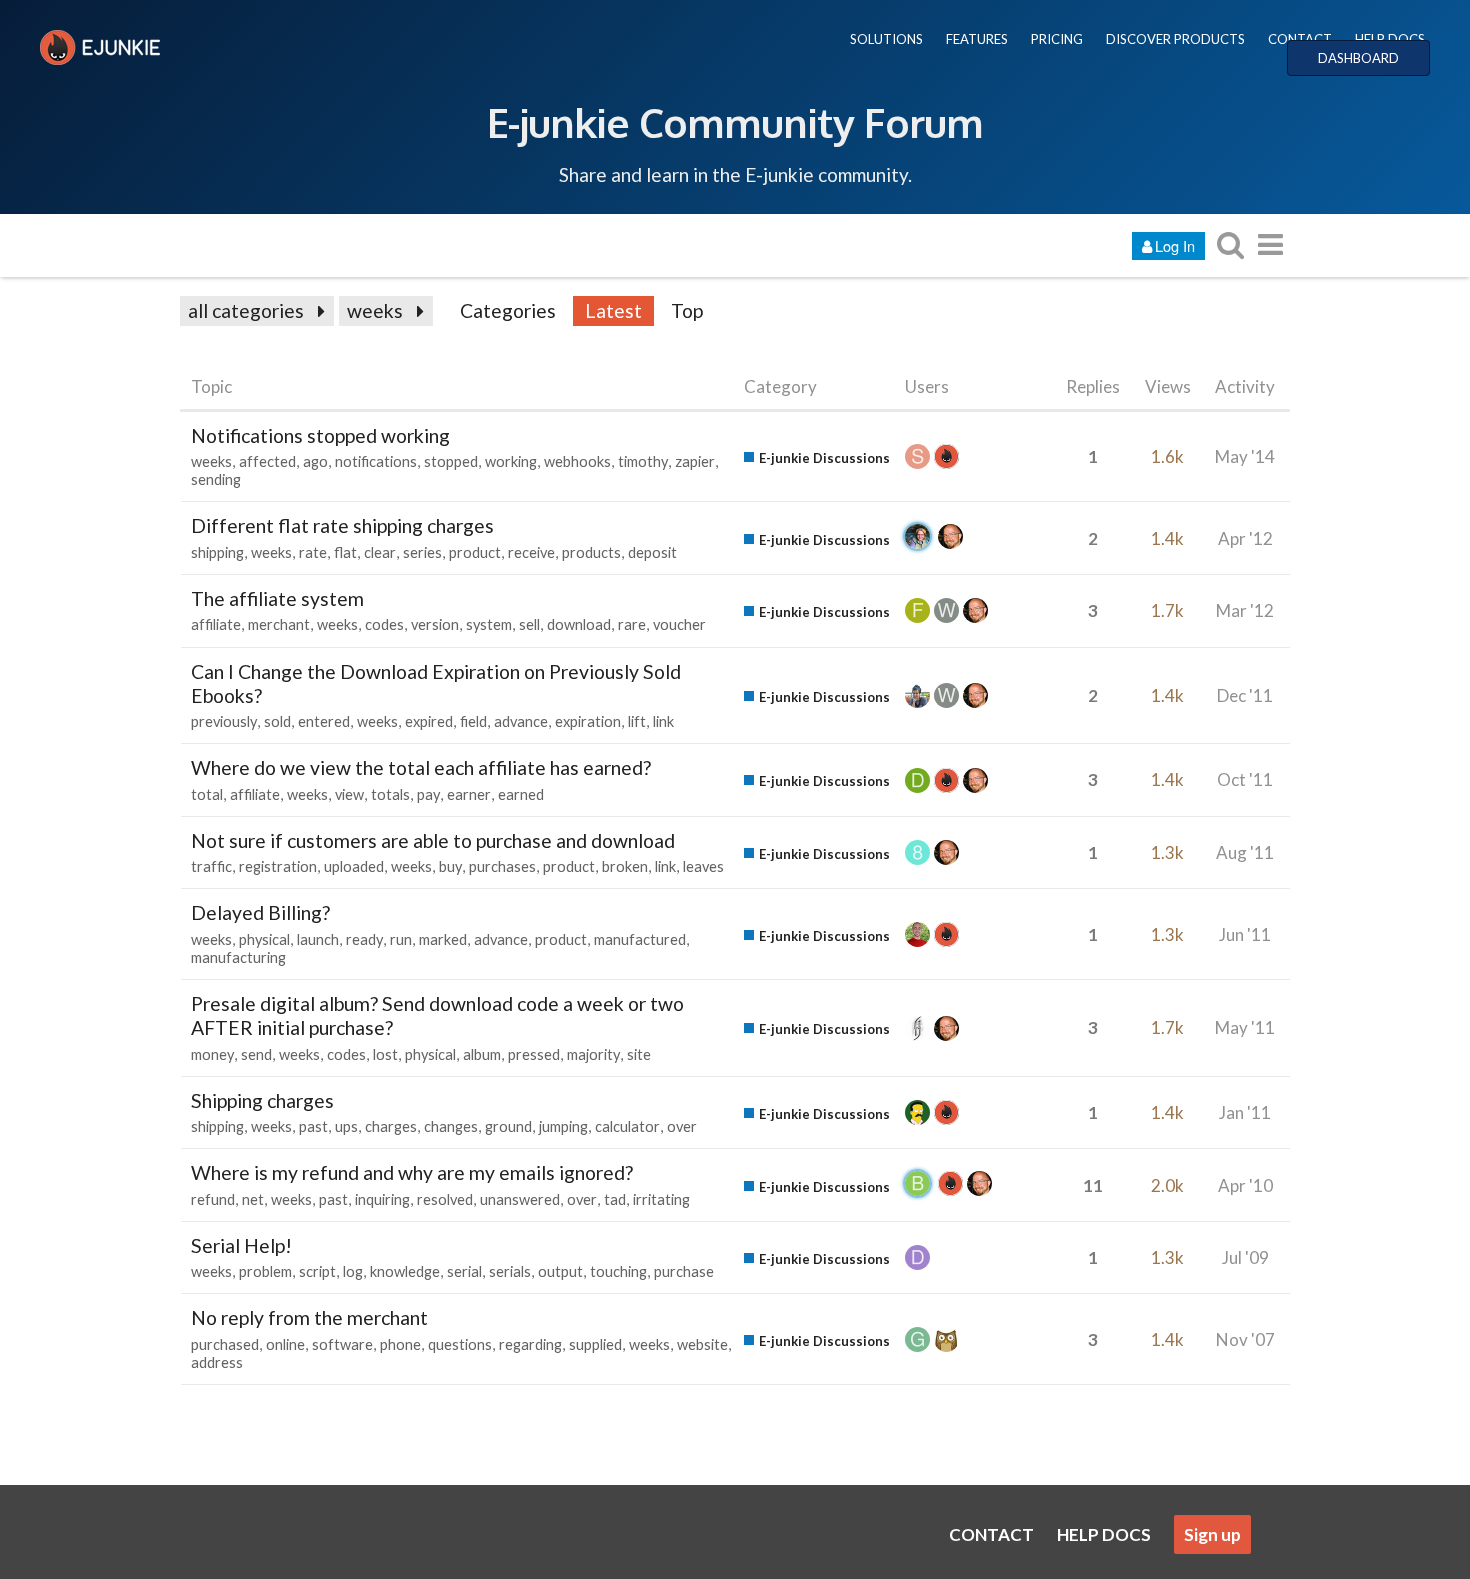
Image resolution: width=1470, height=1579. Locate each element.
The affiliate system (277, 598)
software (342, 1344)
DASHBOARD (1358, 58)
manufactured (640, 939)
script (317, 1271)
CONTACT (1300, 39)
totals (390, 794)
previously (224, 721)
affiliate (216, 624)
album (482, 1054)
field (473, 721)
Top (687, 310)
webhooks (577, 461)
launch (318, 939)
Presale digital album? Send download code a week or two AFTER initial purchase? (437, 1015)
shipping (217, 552)
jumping (563, 1126)
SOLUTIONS (886, 39)
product (475, 552)
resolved (445, 1199)
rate (313, 552)
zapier (695, 461)
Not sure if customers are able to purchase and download (433, 840)
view (349, 794)
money (212, 1054)
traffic (211, 866)
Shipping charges (262, 1100)
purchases (502, 866)
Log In (1175, 245)
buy (450, 866)
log (353, 1271)
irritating (661, 1199)
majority (593, 1054)
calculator (627, 1126)
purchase (684, 1271)
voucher (679, 624)
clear (380, 552)
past (313, 1126)
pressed (534, 1054)
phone (400, 1344)
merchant (279, 624)
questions (460, 1344)
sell (529, 624)
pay (428, 794)
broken (625, 866)
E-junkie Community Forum (735, 122)
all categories (246, 310)
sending (216, 479)
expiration (588, 721)
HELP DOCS (1390, 39)
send (256, 1054)
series (422, 552)
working (511, 461)
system (489, 624)
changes (451, 1126)
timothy (643, 461)
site (639, 1054)
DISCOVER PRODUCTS (1175, 39)
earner (469, 794)
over (682, 1126)
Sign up (1212, 1534)
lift (637, 721)
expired (429, 721)
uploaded (354, 866)
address (217, 1362)
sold (277, 721)
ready (364, 939)
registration (278, 866)
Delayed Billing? (260, 912)
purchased (225, 1344)
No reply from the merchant (309, 1317)
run (401, 939)
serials (510, 1271)
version (435, 624)
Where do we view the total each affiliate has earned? (421, 767)
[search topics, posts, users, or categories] (1230, 244)
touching (618, 1271)
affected (267, 461)
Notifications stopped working (320, 435)
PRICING (1057, 39)
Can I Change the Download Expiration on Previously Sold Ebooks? (436, 683)
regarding (530, 1344)
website (702, 1344)
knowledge (405, 1271)
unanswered (520, 1199)
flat (345, 552)
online (285, 1344)
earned (521, 794)
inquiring (382, 1199)
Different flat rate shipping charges (342, 525)
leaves (703, 866)
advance (521, 721)
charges (391, 1126)
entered (324, 721)
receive (531, 552)
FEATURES (977, 39)
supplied (595, 1344)
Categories (508, 310)
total (207, 794)
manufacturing (238, 957)
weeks (375, 310)
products (591, 552)
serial (464, 1271)
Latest (613, 310)
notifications (376, 461)
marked (443, 939)
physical (264, 939)
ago (315, 461)
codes (384, 624)
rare (632, 624)
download (579, 624)
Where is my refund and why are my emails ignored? (412, 1172)
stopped (451, 461)
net (253, 1199)
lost (385, 1054)
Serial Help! (241, 1245)
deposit (652, 552)
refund (213, 1199)
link (663, 721)
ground (508, 1126)
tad (615, 1199)
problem (265, 1271)
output (560, 1271)
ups (346, 1126)
